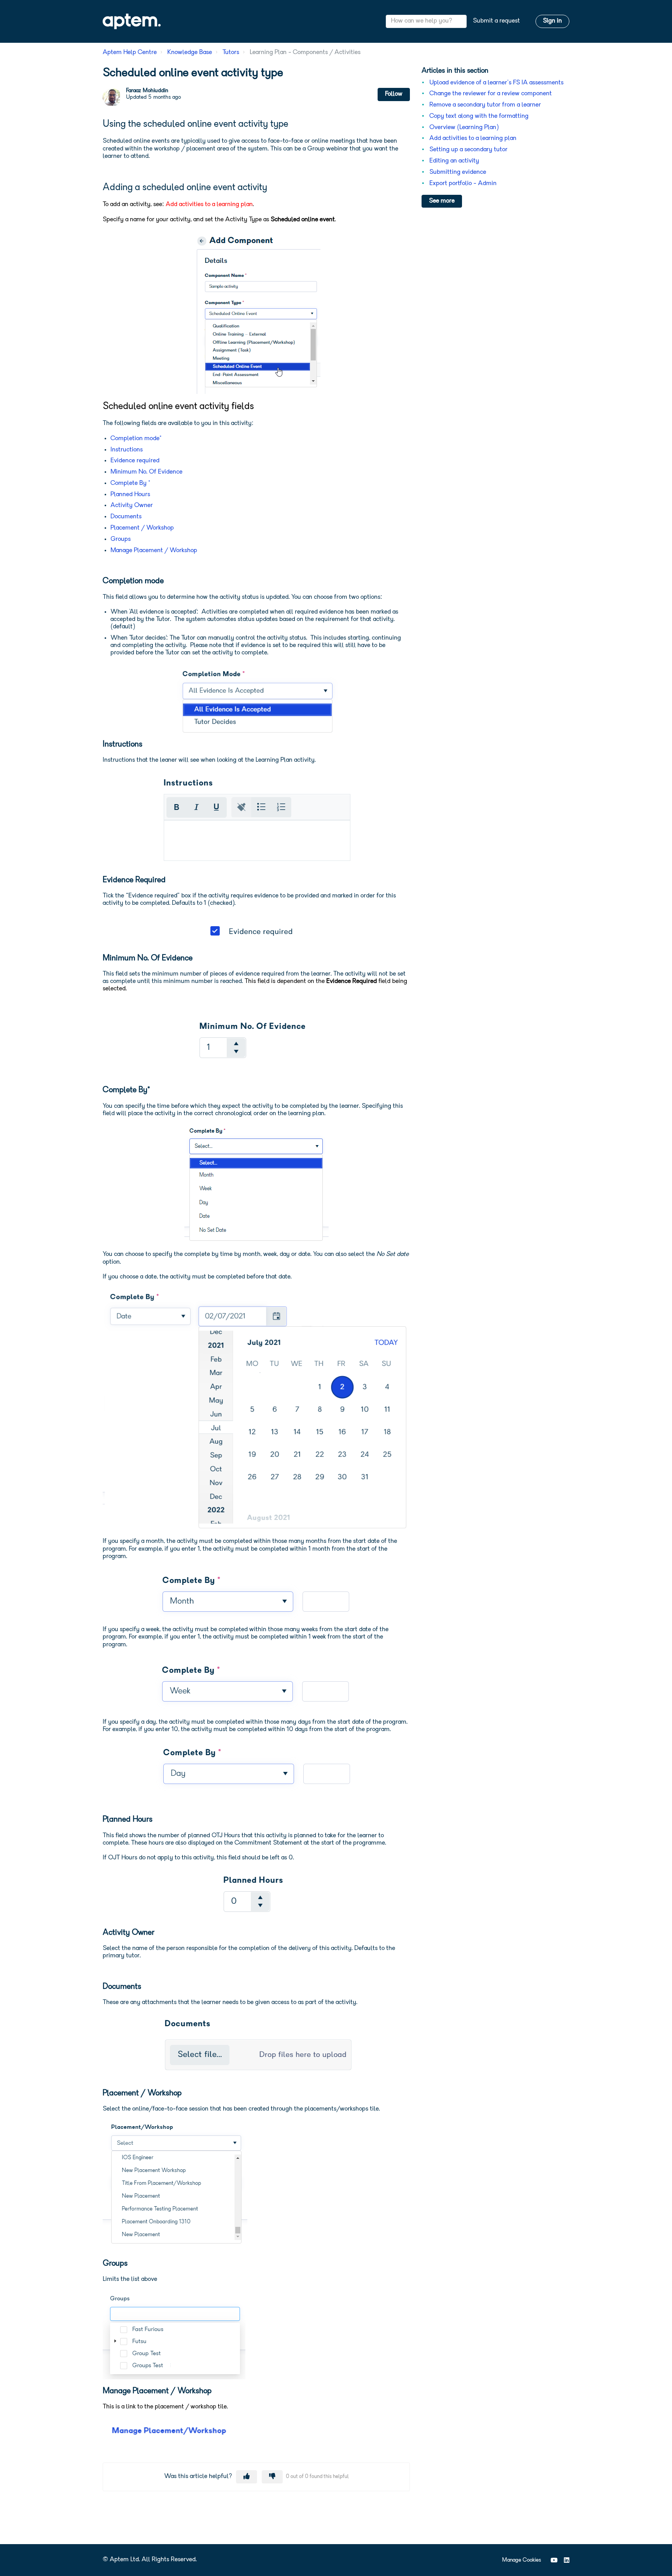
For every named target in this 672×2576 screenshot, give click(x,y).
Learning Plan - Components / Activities (305, 52)
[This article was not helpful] (272, 2477)
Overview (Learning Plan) (464, 128)
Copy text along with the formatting (479, 116)
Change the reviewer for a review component (491, 94)
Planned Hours (130, 495)
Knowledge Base (190, 52)
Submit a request (496, 21)
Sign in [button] (552, 21)
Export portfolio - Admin (463, 184)
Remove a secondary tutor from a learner (485, 105)
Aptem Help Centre (130, 52)
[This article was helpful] (247, 2477)
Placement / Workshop (142, 528)
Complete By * (130, 483)
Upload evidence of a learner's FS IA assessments (496, 83)
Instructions (127, 450)
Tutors (231, 52)
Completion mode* (136, 439)
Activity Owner (132, 505)
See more (442, 201)
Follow (394, 94)
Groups (121, 539)
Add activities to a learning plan (473, 138)
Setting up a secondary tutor (468, 150)
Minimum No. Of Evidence (146, 472)
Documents (126, 517)
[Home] (132, 21)
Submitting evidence (458, 172)
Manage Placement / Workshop (154, 551)
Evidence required (135, 461)
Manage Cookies (521, 2560)
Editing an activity (454, 161)
